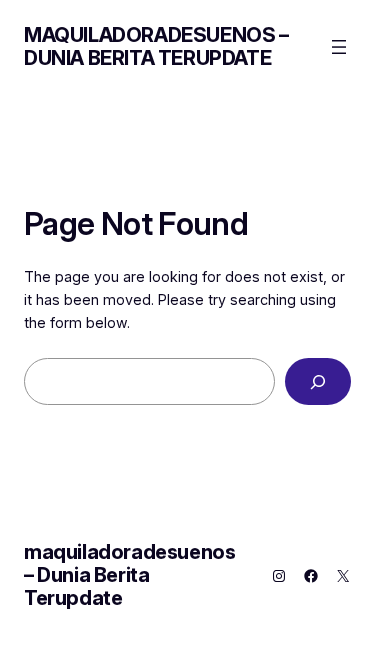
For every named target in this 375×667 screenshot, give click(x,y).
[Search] (318, 381)
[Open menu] (339, 47)
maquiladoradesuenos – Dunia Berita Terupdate (156, 46)
